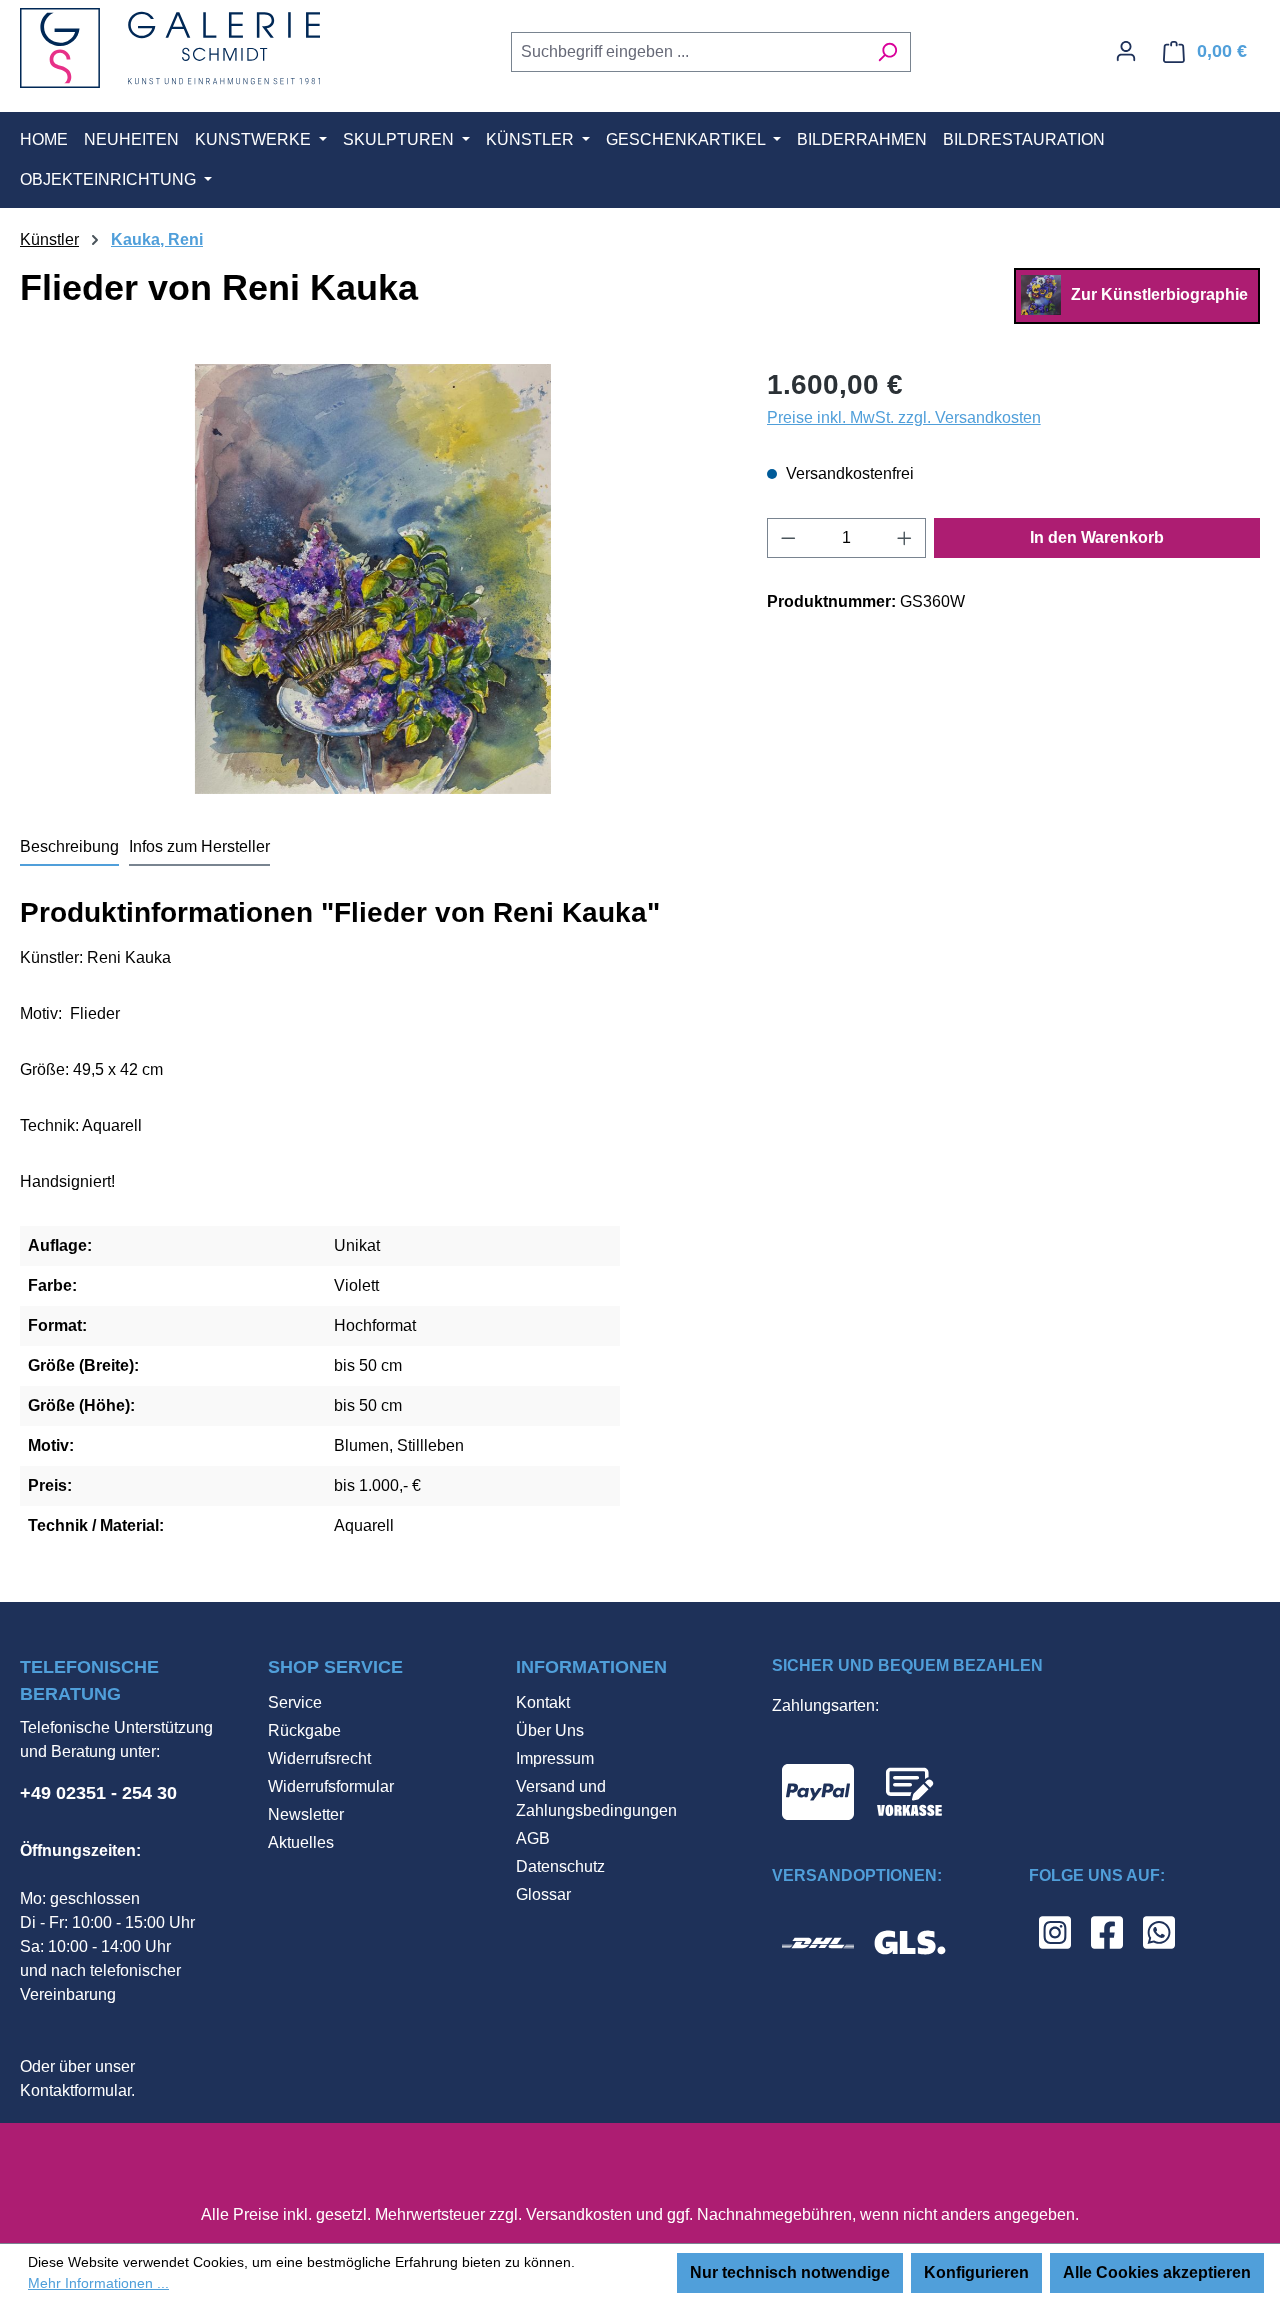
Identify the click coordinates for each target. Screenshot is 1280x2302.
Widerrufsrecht (319, 1758)
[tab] (69, 848)
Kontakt (543, 1702)
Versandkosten (579, 2214)
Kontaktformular (75, 2090)
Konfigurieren (976, 2272)
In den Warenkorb (1097, 537)
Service (295, 1702)
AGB (533, 1838)
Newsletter (306, 1814)
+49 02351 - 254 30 (98, 1793)
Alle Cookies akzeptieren (1157, 2272)
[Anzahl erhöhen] (905, 538)
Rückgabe (304, 1730)
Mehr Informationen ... (98, 2283)
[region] (373, 579)
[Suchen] (887, 52)
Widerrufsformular (331, 1786)
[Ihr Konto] (1126, 51)
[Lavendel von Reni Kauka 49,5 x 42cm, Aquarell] (372, 579)
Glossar (543, 1894)
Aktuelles (301, 1842)
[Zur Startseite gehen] (170, 48)
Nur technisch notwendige (790, 2272)
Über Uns (550, 1730)
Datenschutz (560, 1866)
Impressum (555, 1758)
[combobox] (688, 52)
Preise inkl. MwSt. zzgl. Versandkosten (904, 417)
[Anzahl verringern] (788, 538)
